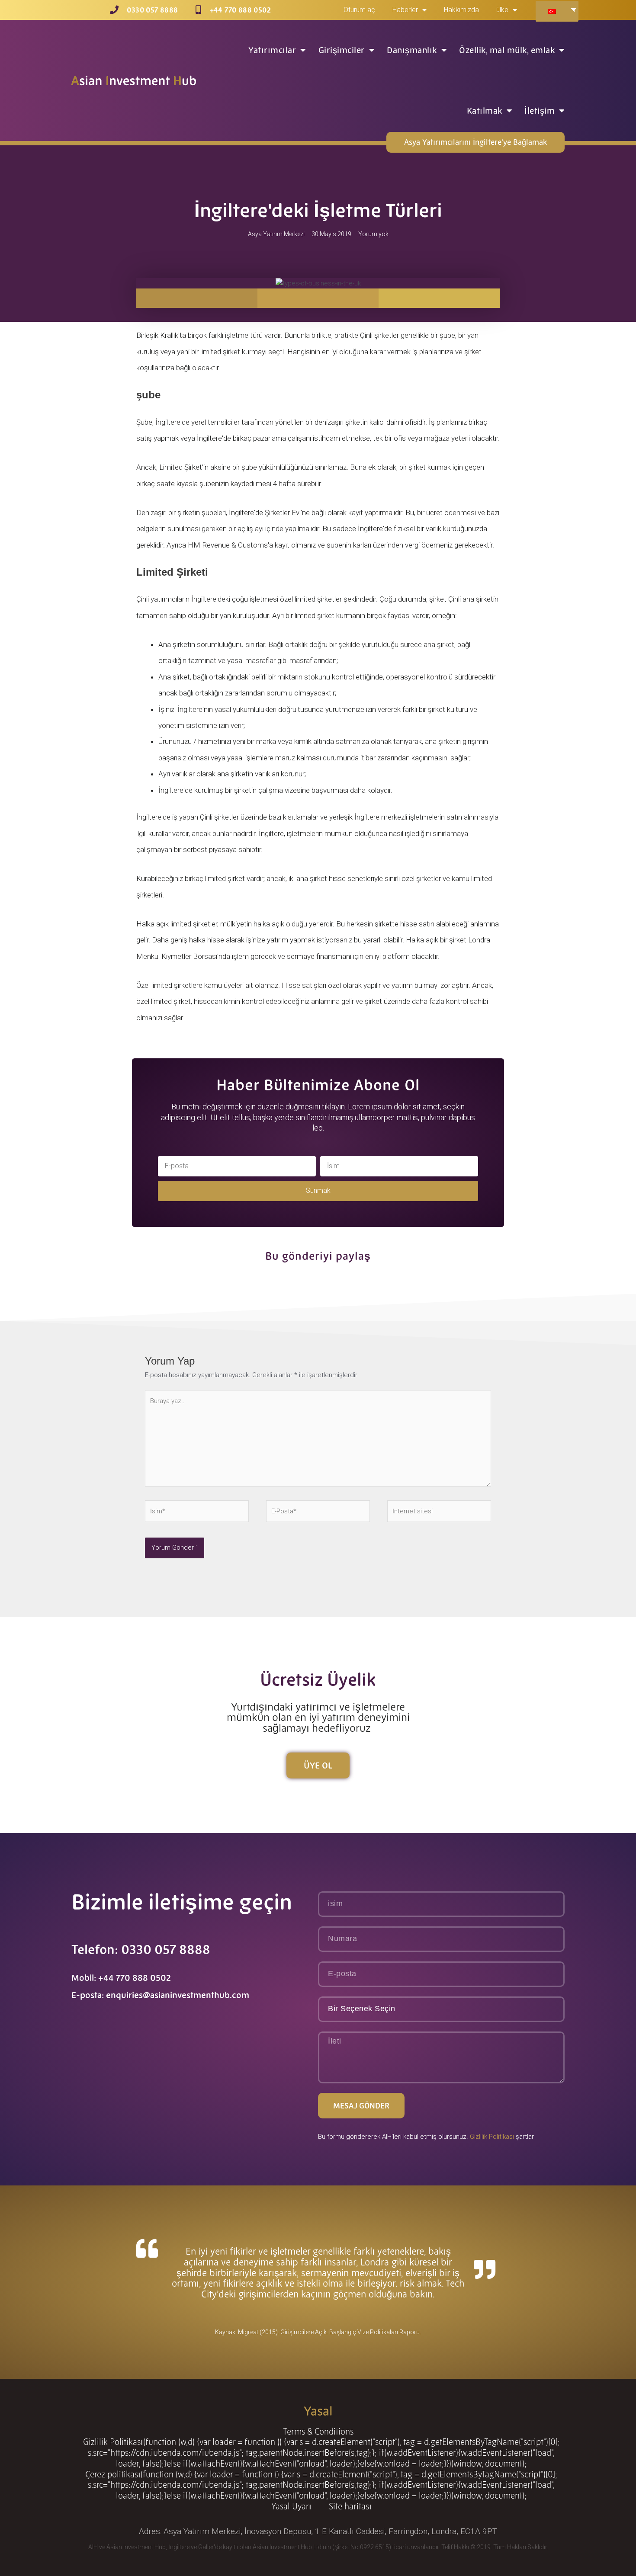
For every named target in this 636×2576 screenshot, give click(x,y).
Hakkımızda (461, 10)
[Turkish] (556, 11)
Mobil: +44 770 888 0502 (121, 1978)
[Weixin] (217, 2108)
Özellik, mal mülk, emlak (507, 50)
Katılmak (485, 111)
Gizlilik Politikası (492, 2137)
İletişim (540, 111)
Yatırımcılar (272, 50)
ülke (502, 10)
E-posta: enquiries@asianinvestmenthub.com (160, 1995)
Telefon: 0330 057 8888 (141, 1950)
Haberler (405, 10)
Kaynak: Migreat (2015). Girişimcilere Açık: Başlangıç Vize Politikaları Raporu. (318, 2332)
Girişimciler (342, 50)
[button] (197, 298)
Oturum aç (359, 10)
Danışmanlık (412, 50)
